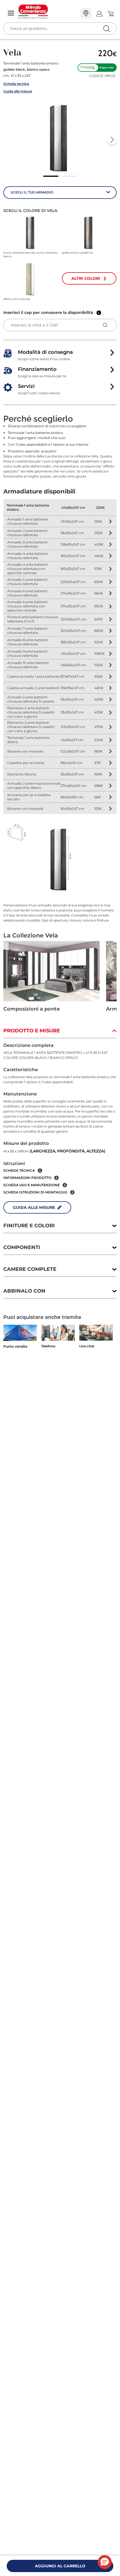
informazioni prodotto (27, 1178)
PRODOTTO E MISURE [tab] (32, 1031)
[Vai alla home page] (47, 12)
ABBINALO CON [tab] (24, 1291)
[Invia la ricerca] (106, 29)
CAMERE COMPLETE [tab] (30, 1269)
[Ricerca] (95, 14)
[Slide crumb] (51, 176)
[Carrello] (110, 14)
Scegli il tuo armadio (32, 192)
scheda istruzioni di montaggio (35, 1192)
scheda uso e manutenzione (32, 1185)
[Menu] (11, 14)
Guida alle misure (18, 91)
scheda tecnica (19, 1170)
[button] (60, 138)
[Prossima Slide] (112, 140)
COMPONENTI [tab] (22, 1247)
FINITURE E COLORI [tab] (29, 1226)
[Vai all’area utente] (99, 14)
